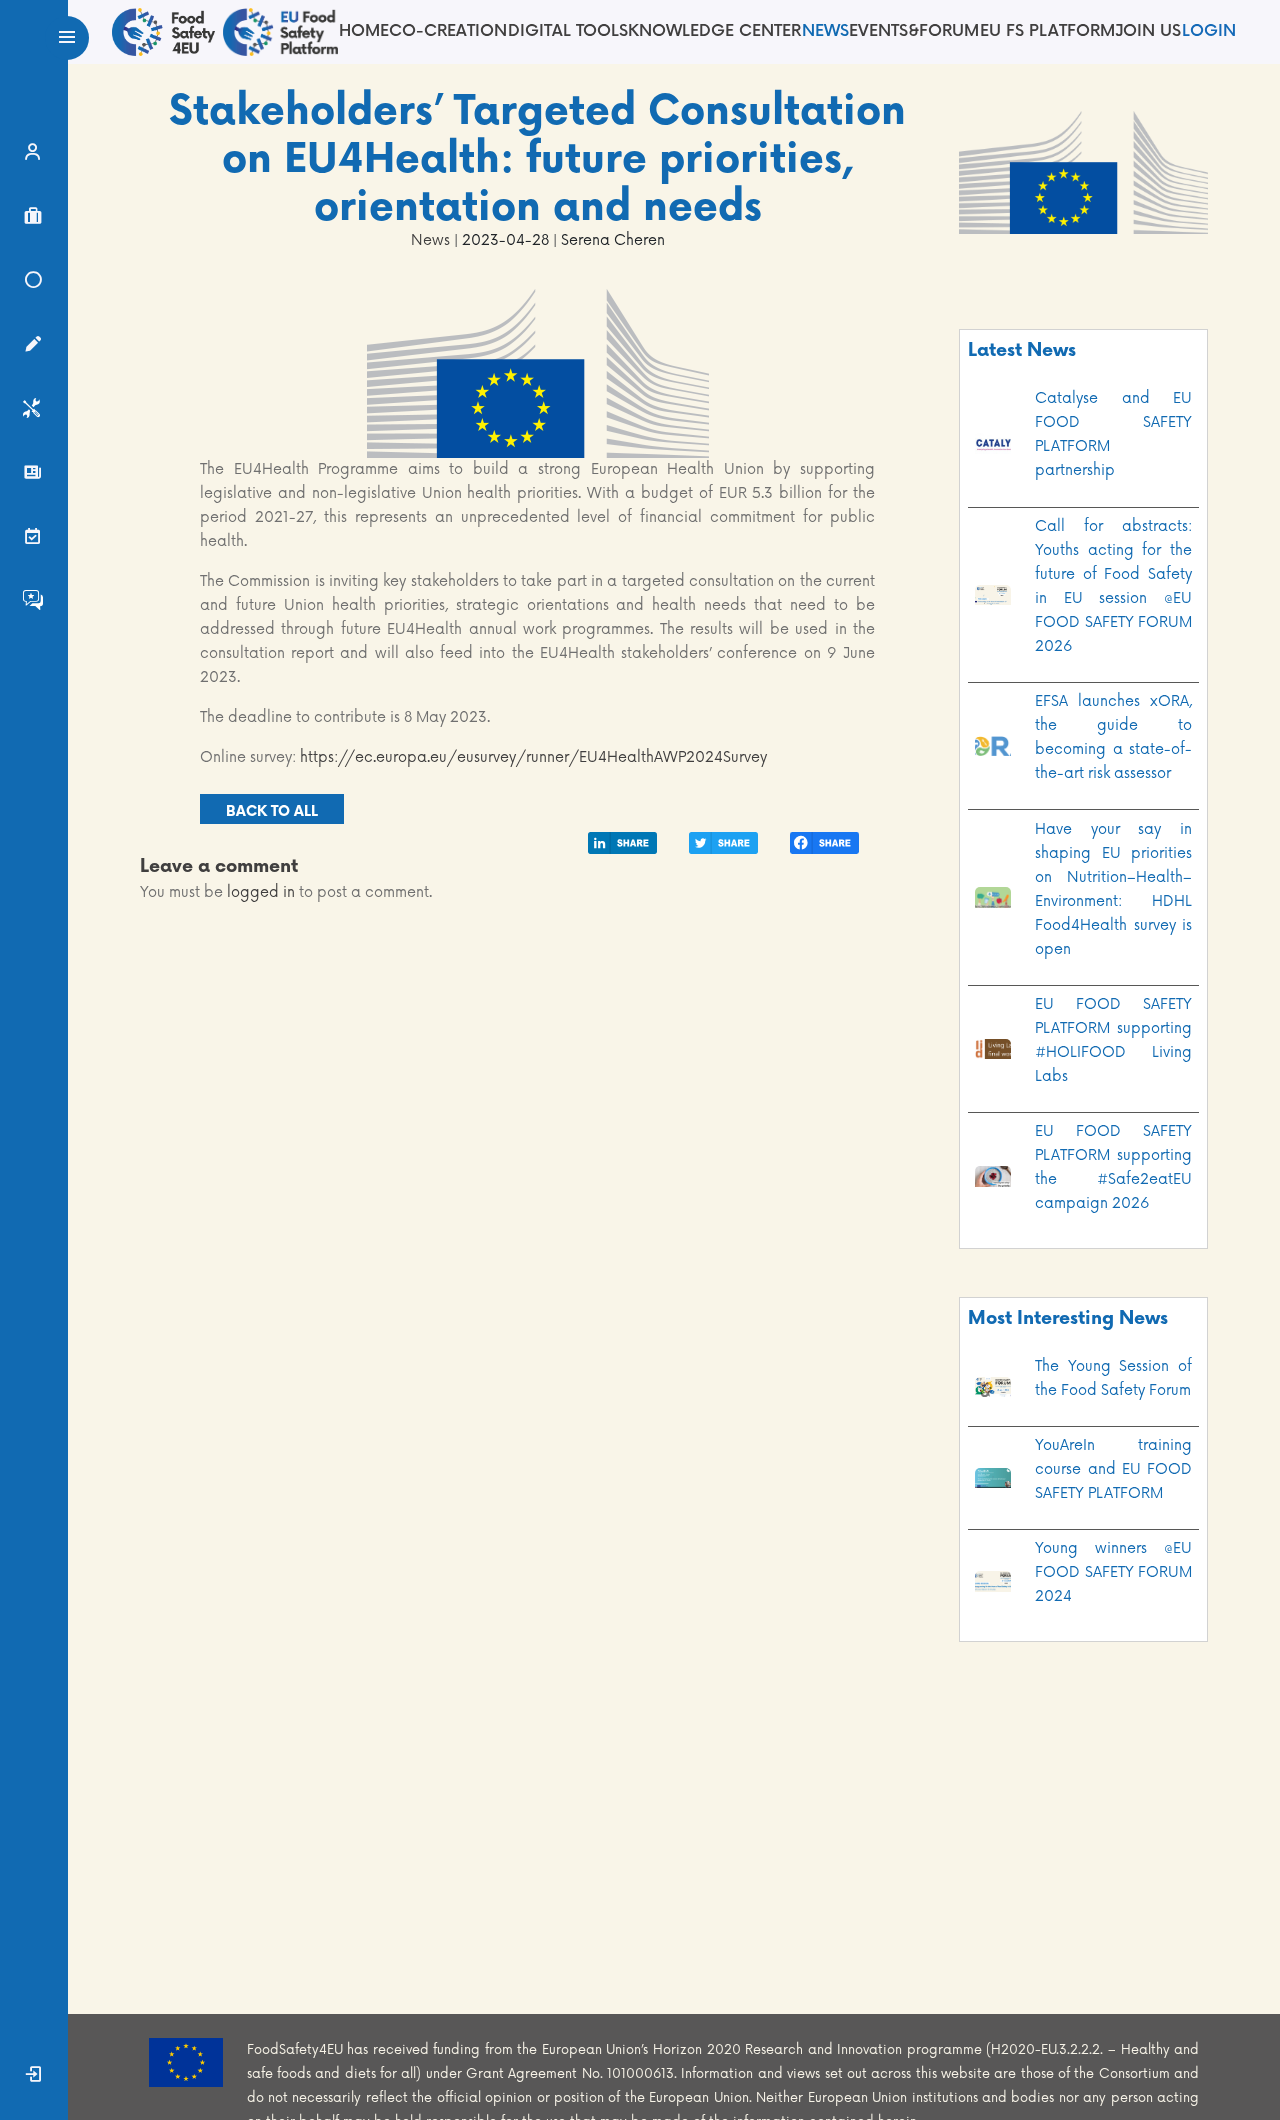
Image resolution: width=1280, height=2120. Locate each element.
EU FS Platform (1047, 31)
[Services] (33, 414)
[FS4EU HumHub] (33, 606)
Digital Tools (568, 31)
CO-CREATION (448, 31)
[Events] (33, 542)
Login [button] (1209, 31)
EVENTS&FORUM (914, 31)
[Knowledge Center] (33, 286)
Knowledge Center (714, 31)
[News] (33, 478)
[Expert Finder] (33, 158)
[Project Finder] (33, 222)
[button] (33, 2080)
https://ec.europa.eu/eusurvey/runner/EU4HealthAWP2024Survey (533, 757)
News (825, 31)
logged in (261, 892)
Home (364, 31)
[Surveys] (33, 350)
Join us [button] (1148, 31)
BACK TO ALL (272, 811)
